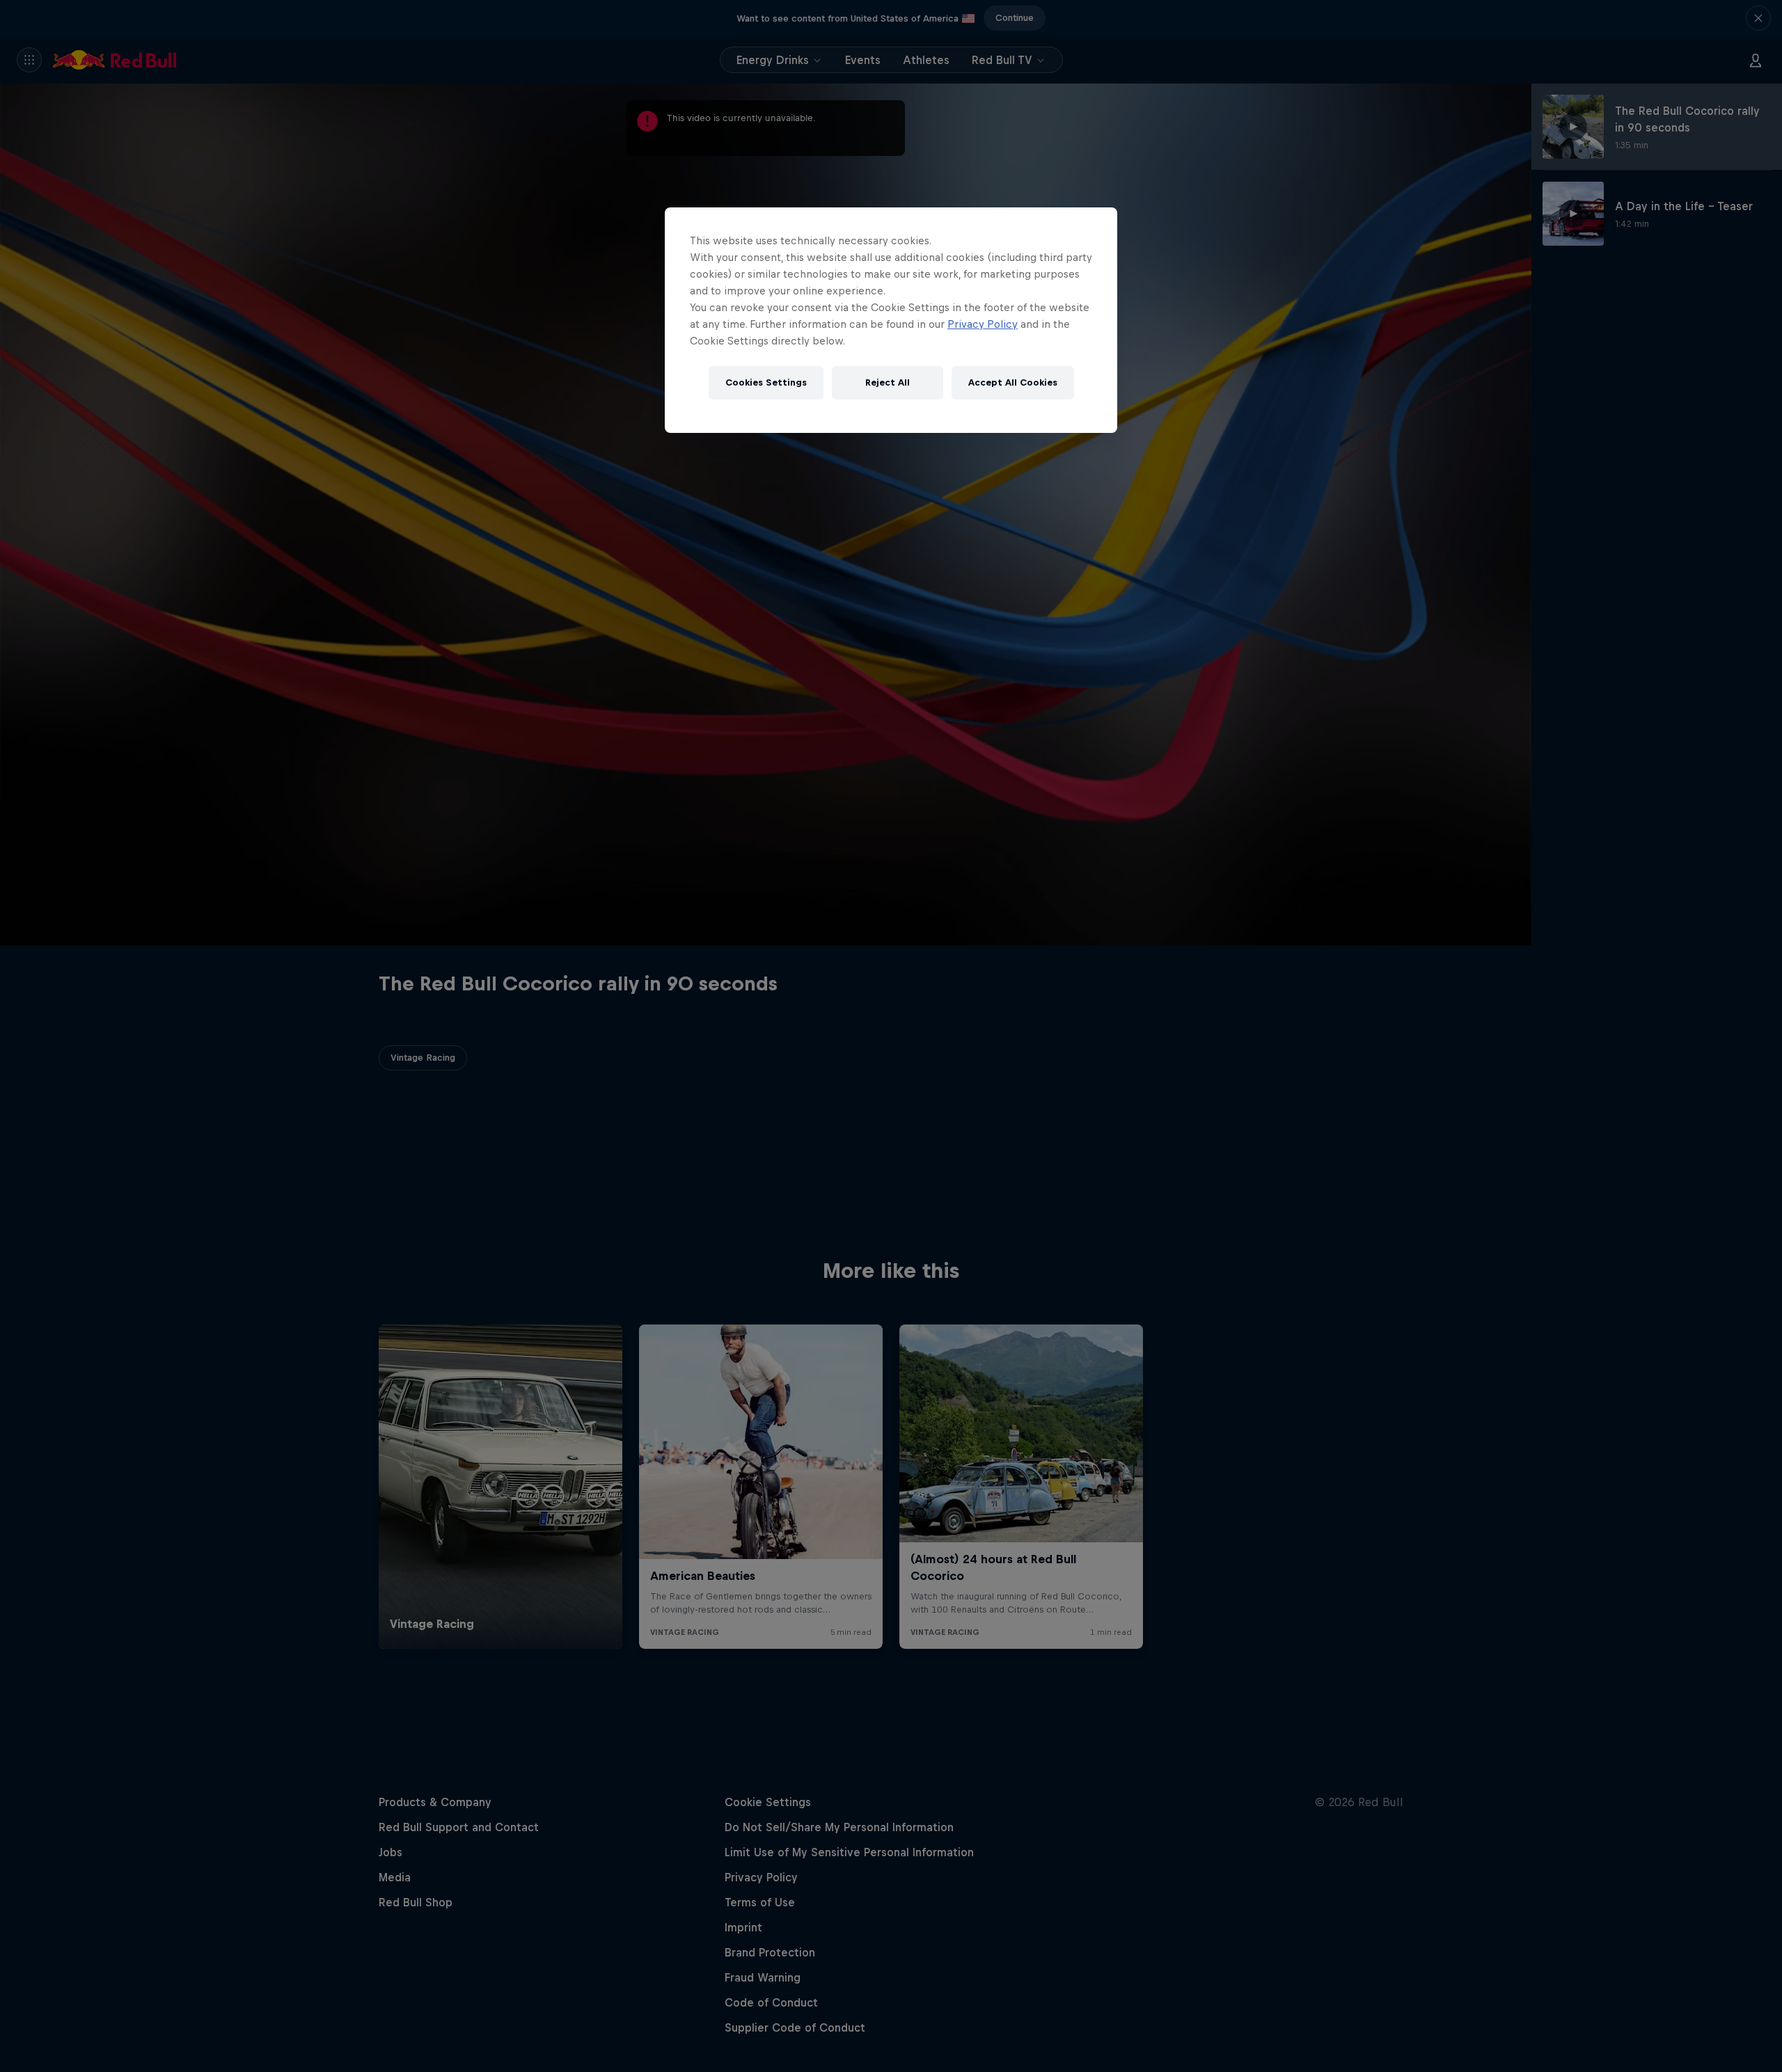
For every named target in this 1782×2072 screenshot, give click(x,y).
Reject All (888, 382)
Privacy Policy (983, 324)
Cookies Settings (766, 382)
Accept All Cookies (1013, 382)
